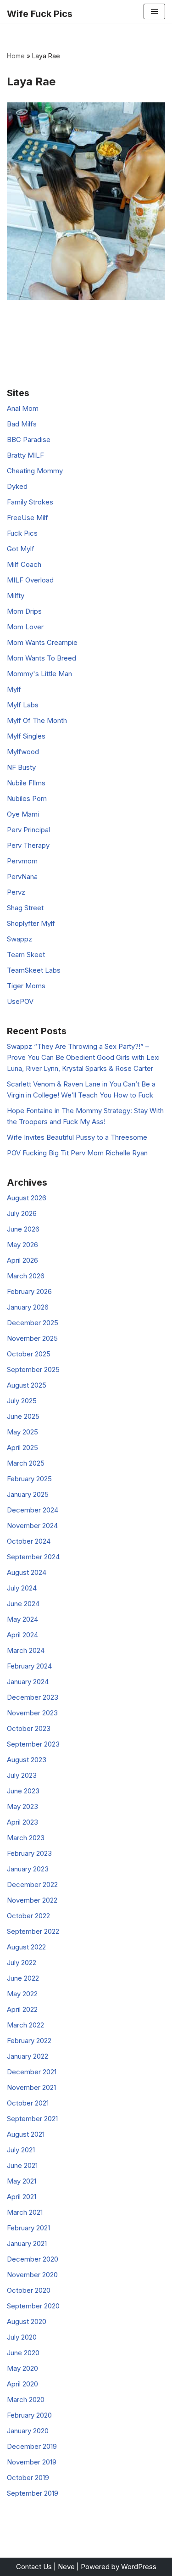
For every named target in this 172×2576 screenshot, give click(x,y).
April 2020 (22, 2384)
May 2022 (22, 1994)
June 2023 (23, 1791)
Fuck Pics (22, 533)
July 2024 (22, 1588)
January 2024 (28, 1682)
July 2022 (22, 1963)
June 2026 (23, 1229)
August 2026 (27, 1198)
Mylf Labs (23, 705)
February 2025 (29, 1479)
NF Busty (21, 767)
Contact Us (34, 2567)
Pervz (16, 892)
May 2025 (22, 1432)
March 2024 (26, 1650)
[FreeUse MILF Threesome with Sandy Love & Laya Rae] (86, 201)
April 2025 (22, 1448)
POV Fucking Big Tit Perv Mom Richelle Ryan (77, 1153)
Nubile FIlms (26, 783)
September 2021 (32, 2119)
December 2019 (32, 2446)
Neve (66, 2567)
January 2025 (28, 1494)
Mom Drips (24, 611)
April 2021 (22, 2197)
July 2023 (22, 1775)
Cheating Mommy (35, 471)
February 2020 (29, 2415)
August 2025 (27, 1385)
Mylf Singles (26, 736)
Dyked (17, 486)
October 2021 (28, 2103)
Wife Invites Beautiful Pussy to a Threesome (77, 1137)
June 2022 (23, 1978)
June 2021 (22, 2165)
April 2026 (22, 1260)
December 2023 (33, 1697)
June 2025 (23, 1416)
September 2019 (33, 2493)
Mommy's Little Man (39, 674)
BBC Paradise (29, 440)
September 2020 (33, 2306)
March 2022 (25, 2025)
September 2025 (33, 1369)
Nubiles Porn (27, 798)
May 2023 (22, 1806)
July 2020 (22, 2337)
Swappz (19, 939)
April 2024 (22, 1635)
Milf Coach (24, 564)
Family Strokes (30, 502)
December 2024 (33, 1510)
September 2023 (33, 1744)
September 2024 (33, 1557)
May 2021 (22, 2181)
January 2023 (28, 1869)
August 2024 (27, 1572)
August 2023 (27, 1760)
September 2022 (33, 1931)
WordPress (139, 2567)
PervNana (22, 876)
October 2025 (29, 1354)
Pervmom (22, 861)
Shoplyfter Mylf (31, 923)
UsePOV (20, 1001)
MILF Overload (30, 580)
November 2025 (32, 1338)
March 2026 (26, 1276)
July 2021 (21, 2150)
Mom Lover (25, 627)
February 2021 (28, 2228)
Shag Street (25, 908)
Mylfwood (23, 752)
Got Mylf (21, 549)
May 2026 (22, 1245)
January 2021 (27, 2243)
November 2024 (32, 1526)
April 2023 (22, 1822)
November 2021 (31, 2087)
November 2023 (32, 1713)
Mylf (14, 689)
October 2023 (29, 1728)
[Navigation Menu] (154, 11)
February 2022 (29, 2041)
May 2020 (22, 2368)
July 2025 (22, 1401)
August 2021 (26, 2134)
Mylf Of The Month (37, 720)
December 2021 (32, 2072)
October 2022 (28, 1916)
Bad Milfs (22, 424)
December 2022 (32, 1884)
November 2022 (32, 1900)
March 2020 (26, 2400)
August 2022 (26, 1947)
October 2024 (29, 1541)
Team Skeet (26, 955)
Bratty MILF (25, 455)
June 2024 (23, 1604)
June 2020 (23, 2353)
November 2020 (32, 2275)
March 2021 (25, 2212)
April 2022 (22, 2009)
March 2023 (26, 1838)
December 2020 (33, 2259)
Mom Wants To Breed (42, 658)
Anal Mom (23, 408)
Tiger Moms (26, 986)
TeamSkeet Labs (34, 970)
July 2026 (22, 1213)
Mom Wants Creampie (42, 642)
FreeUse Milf (28, 518)
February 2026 (29, 1291)
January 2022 (28, 2056)
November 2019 (32, 2462)
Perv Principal (28, 830)
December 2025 (33, 1323)
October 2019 (28, 2478)
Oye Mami (23, 814)
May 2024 (22, 1619)
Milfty (16, 596)
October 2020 (29, 2290)
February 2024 (29, 1666)
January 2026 (28, 1307)
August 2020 (27, 2321)
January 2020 (28, 2431)
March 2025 (26, 1463)
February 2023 (29, 1853)
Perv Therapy (28, 845)
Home (16, 56)
